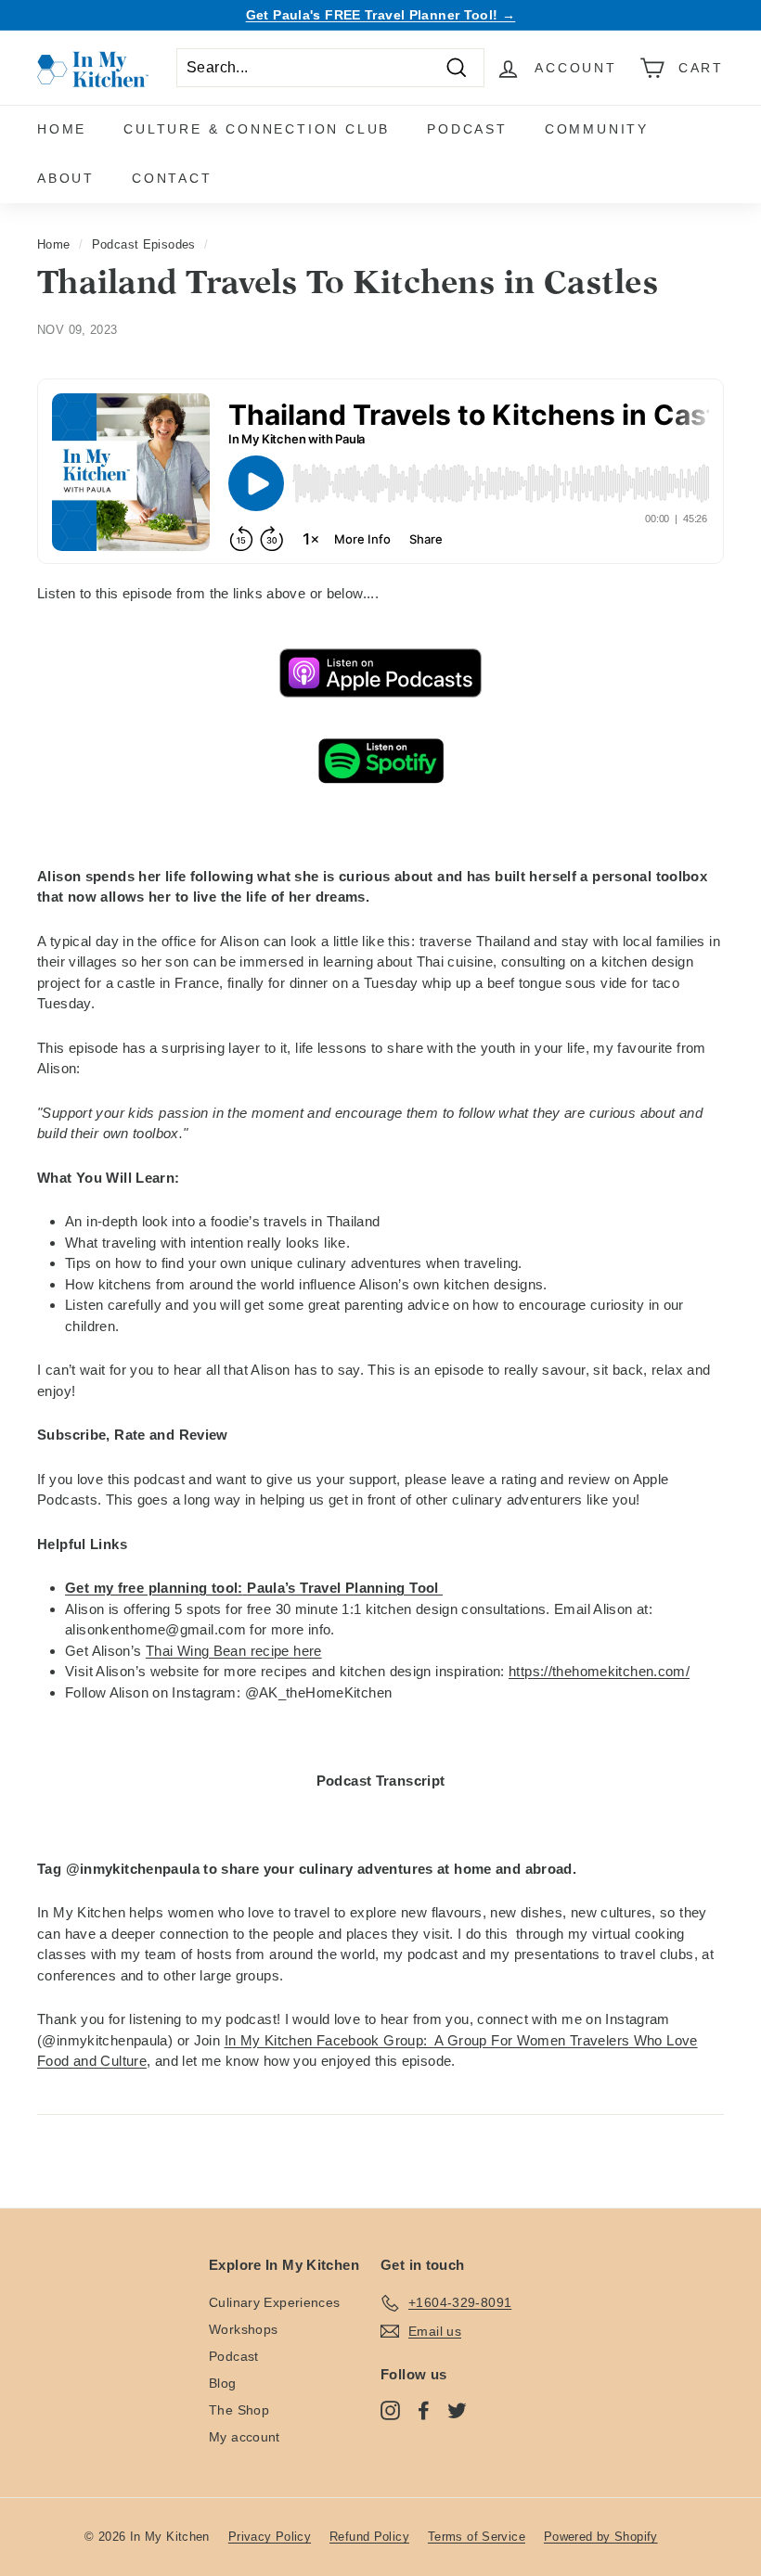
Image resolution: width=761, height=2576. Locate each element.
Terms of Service (477, 2537)
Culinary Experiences (275, 2302)
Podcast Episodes (144, 244)
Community (597, 129)
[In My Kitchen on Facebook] (424, 2410)
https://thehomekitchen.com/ (599, 1671)
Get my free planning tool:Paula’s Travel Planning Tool (254, 1588)
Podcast (467, 129)
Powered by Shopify (601, 2537)
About (66, 178)
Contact (172, 178)
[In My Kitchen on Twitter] (457, 2410)
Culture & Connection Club (257, 129)
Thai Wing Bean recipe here (234, 1651)
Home (62, 129)
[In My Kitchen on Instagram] (390, 2410)
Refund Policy (369, 2537)
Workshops (243, 2329)
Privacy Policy (270, 2537)
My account (245, 2437)
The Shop (239, 2410)
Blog (223, 2383)
